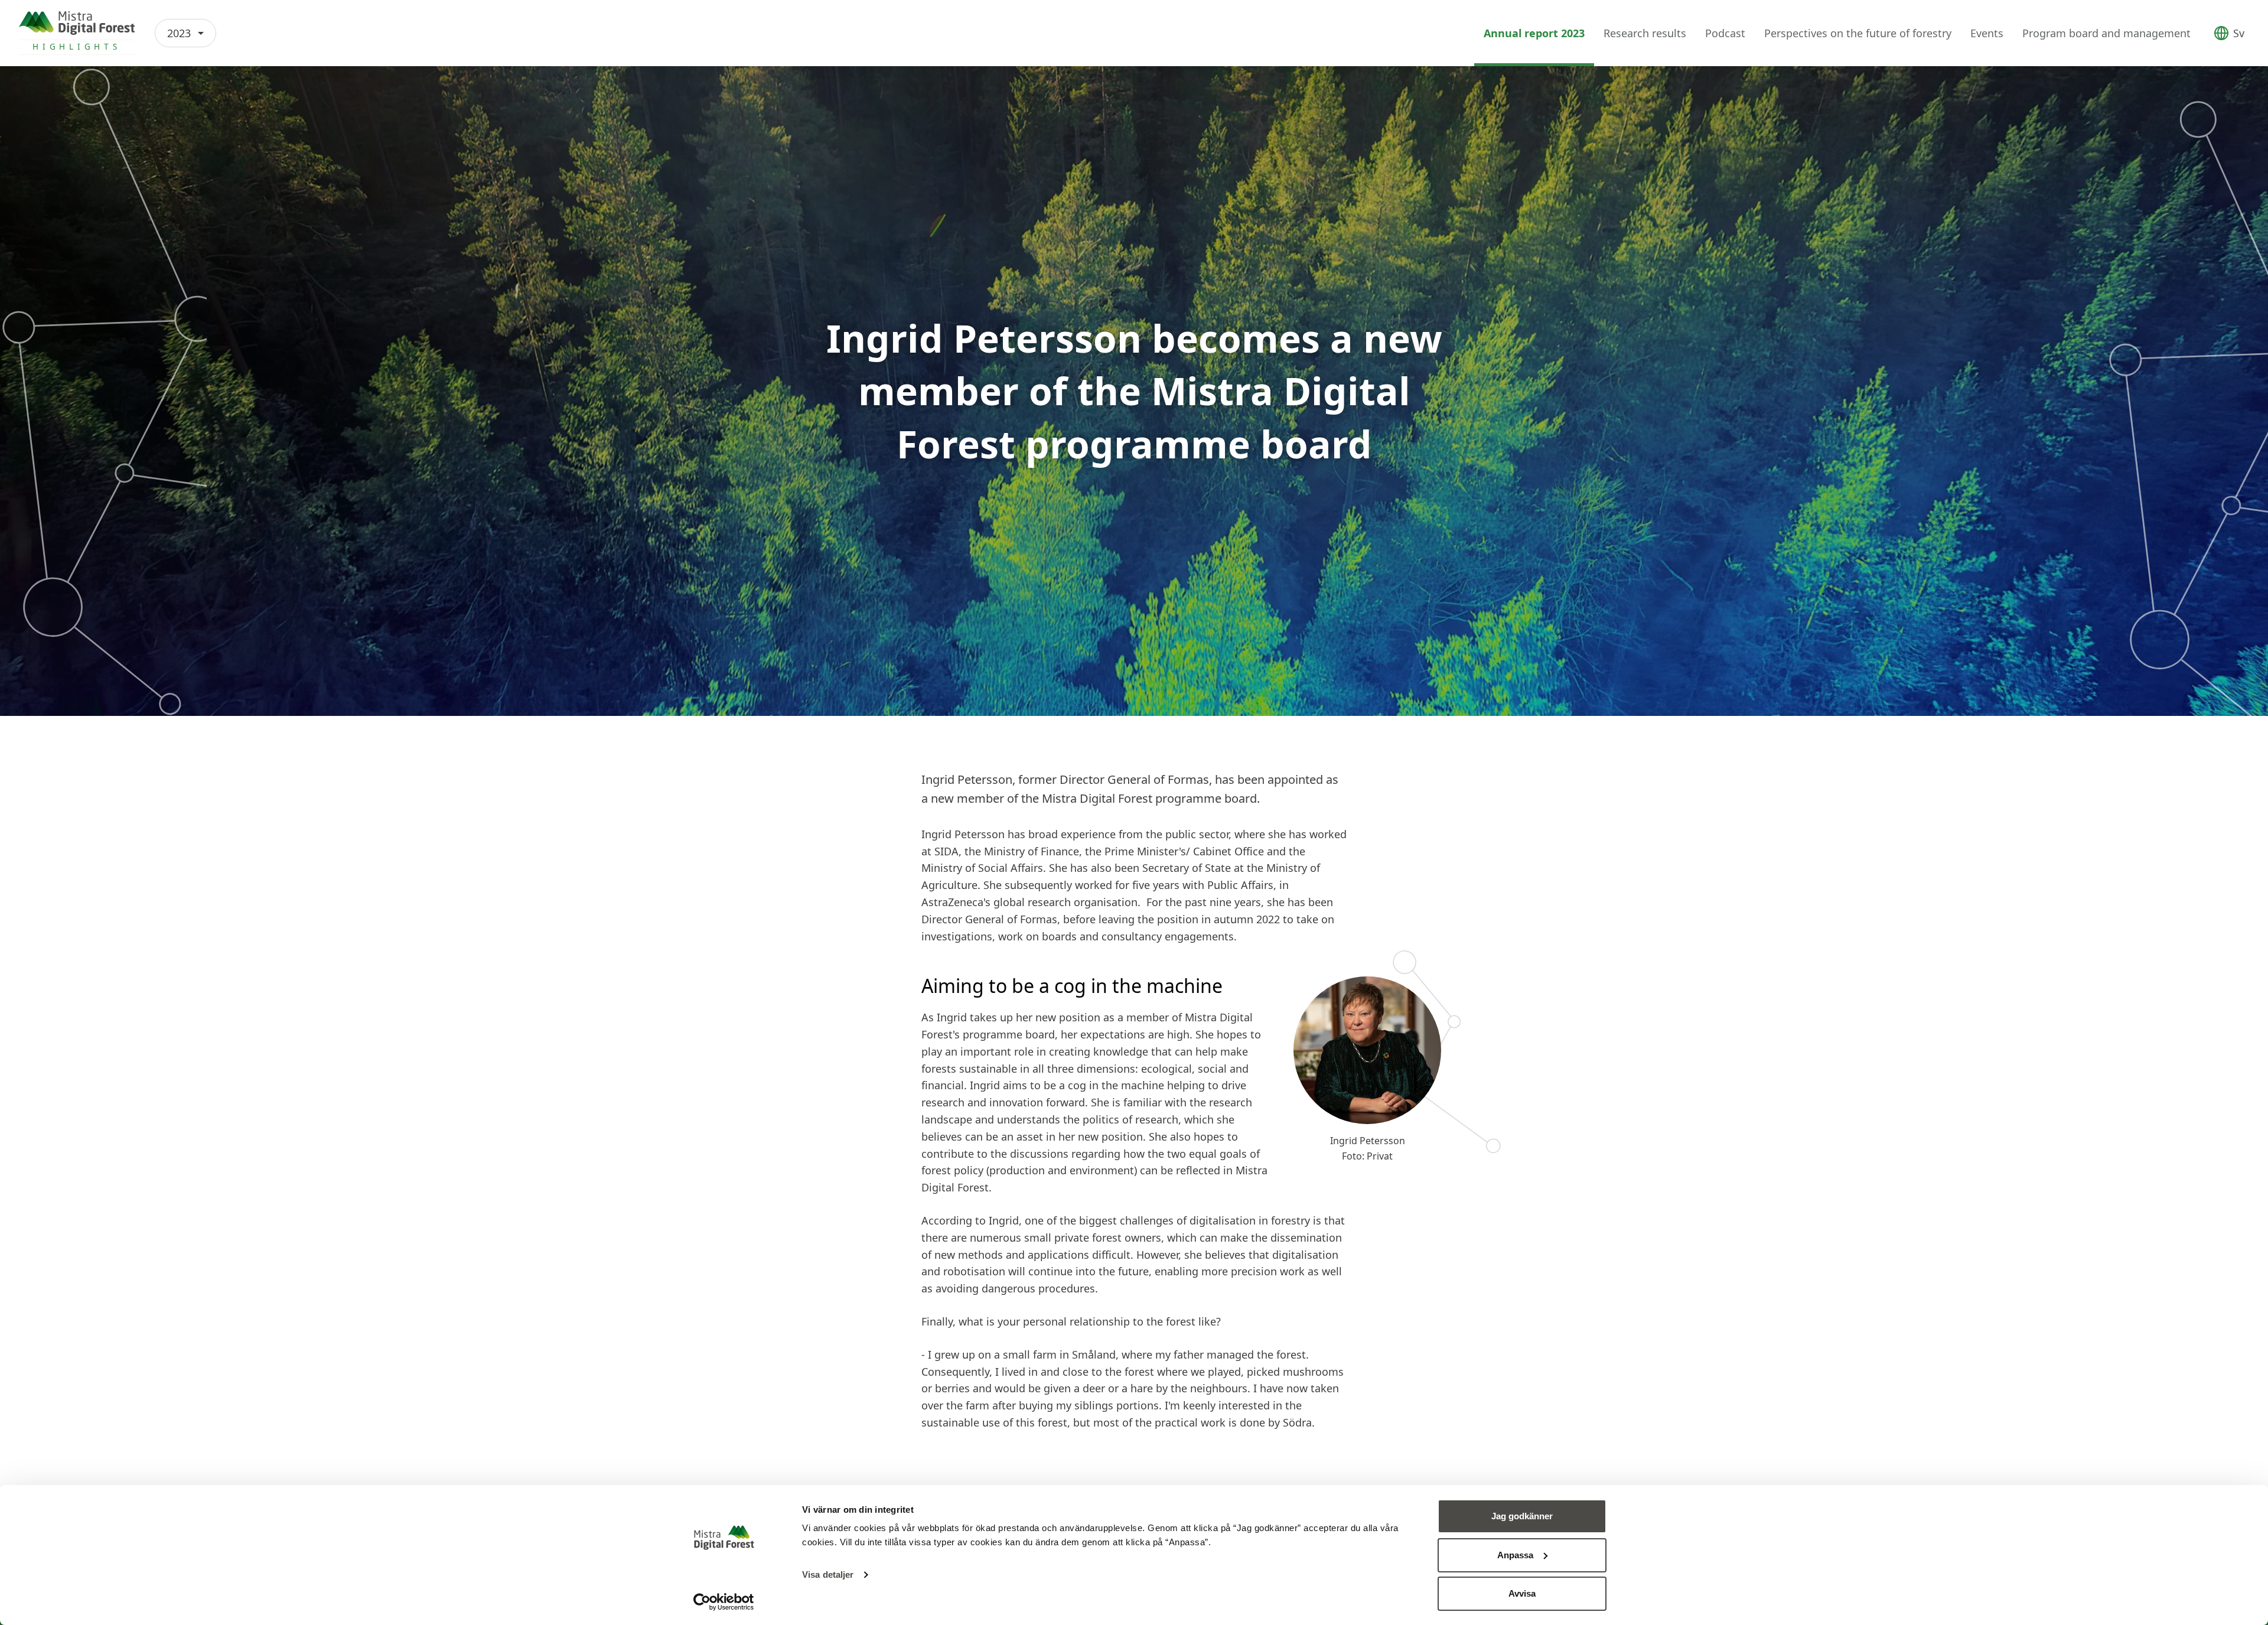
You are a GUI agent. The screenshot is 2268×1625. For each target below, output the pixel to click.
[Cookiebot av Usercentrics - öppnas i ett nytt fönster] (724, 1602)
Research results (1645, 33)
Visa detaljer (828, 1574)
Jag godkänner (1522, 1516)
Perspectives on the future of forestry (1858, 33)
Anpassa (1515, 1555)
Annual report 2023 (1534, 33)
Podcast (1725, 33)
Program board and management (2106, 33)
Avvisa (1522, 1593)
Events (1987, 33)
